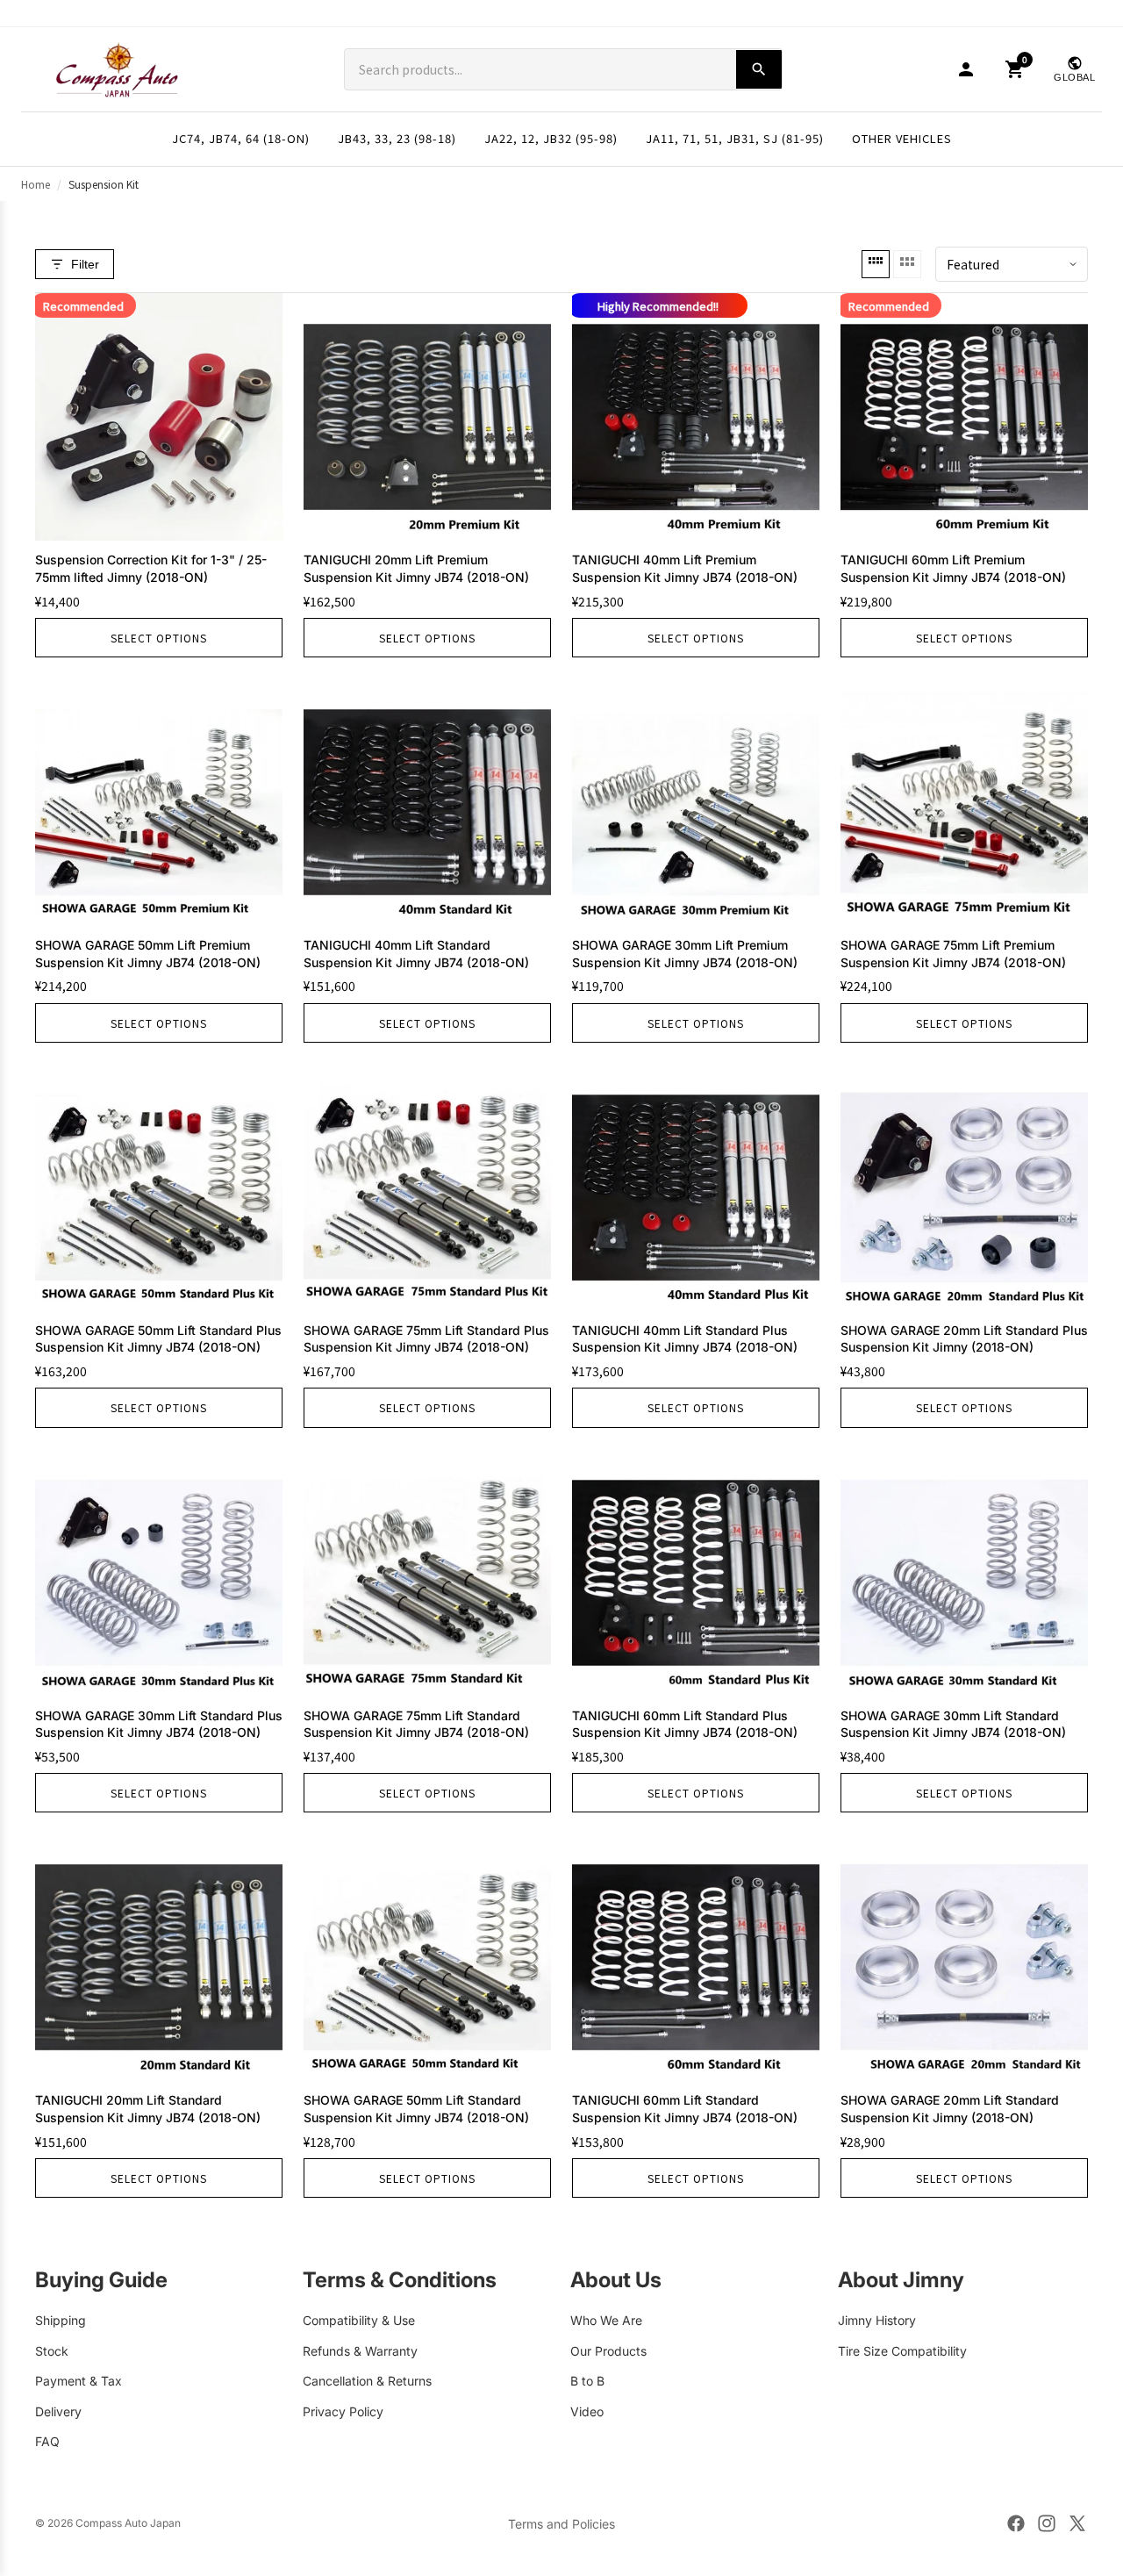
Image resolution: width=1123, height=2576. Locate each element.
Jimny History (877, 2320)
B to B (587, 2381)
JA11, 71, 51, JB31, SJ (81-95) (735, 138)
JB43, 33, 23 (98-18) (397, 138)
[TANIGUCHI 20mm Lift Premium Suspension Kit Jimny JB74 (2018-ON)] (427, 417)
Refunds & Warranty (360, 2350)
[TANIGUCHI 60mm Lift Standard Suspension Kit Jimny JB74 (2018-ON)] (696, 1957)
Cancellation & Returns (367, 2381)
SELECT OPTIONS (159, 638)
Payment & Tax (79, 2381)
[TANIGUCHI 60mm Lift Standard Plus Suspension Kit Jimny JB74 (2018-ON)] (696, 1573)
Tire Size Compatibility (902, 2350)
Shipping (61, 2320)
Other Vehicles (902, 138)
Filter (85, 264)
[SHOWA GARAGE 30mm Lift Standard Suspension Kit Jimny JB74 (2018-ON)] (964, 1573)
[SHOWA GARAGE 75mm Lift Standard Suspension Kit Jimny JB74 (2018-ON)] (427, 1573)
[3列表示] (907, 264)
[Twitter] (1077, 2523)
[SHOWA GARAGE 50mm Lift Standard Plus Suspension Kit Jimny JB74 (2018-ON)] (159, 1188)
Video (587, 2411)
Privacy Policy (343, 2411)
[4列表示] (876, 264)
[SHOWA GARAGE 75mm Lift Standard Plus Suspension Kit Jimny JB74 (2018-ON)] (427, 1188)
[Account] (966, 69)
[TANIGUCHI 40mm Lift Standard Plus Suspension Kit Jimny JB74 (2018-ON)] (696, 1188)
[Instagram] (1047, 2523)
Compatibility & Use (359, 2320)
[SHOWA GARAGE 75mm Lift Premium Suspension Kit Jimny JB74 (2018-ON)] (964, 802)
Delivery (58, 2411)
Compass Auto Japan (128, 2523)
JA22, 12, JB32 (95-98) (551, 138)
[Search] (759, 69)
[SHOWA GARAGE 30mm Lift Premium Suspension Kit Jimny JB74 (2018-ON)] (696, 802)
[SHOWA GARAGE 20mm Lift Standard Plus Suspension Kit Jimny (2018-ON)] (964, 1188)
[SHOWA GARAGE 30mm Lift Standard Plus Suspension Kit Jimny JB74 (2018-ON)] (159, 1573)
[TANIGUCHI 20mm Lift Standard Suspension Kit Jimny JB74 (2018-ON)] (159, 1957)
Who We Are (606, 2320)
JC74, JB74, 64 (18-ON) (241, 138)
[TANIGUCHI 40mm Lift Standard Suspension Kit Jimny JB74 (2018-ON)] (427, 802)
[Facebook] (1016, 2523)
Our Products (608, 2350)
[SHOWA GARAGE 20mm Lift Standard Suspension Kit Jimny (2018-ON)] (964, 1957)
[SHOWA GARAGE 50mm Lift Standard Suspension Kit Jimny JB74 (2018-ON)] (427, 1957)
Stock (52, 2350)
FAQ (47, 2441)
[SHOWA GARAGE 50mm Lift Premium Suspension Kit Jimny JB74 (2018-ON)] (159, 802)
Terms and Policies (561, 2524)
